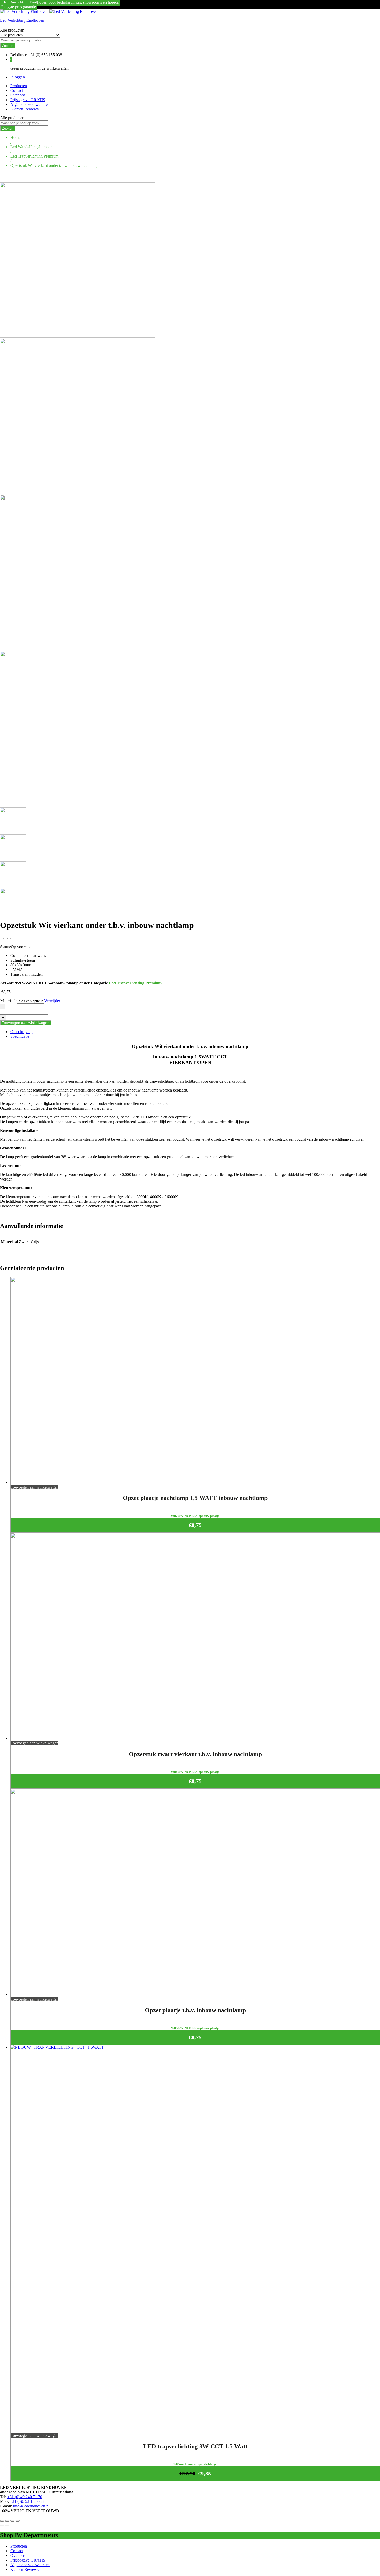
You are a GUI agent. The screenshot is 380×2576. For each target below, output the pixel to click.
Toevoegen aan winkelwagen (26, 1023)
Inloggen (18, 77)
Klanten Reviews (24, 109)
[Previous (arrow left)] (2, 2526)
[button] (35, 1487)
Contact (17, 90)
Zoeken (8, 46)
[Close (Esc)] (2, 2521)
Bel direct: (19, 55)
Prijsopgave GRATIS (28, 100)
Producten (19, 86)
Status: (5, 947)
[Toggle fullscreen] (12, 2521)
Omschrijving (21, 1032)
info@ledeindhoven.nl (31, 2506)
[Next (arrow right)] (7, 2526)
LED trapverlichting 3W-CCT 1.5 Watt (195, 2446)
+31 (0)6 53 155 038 (27, 2501)
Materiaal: (8, 1001)
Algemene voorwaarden (30, 104)
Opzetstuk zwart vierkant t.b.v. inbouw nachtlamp (195, 1754)
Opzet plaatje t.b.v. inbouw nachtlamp (195, 2010)
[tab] (195, 1032)
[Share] (7, 2521)
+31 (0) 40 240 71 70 (25, 2497)
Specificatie (20, 1036)
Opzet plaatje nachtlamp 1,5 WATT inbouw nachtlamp (195, 1498)
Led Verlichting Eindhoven (22, 20)
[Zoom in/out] (18, 2521)
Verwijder (52, 1001)
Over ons (18, 95)
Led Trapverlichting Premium (135, 983)
